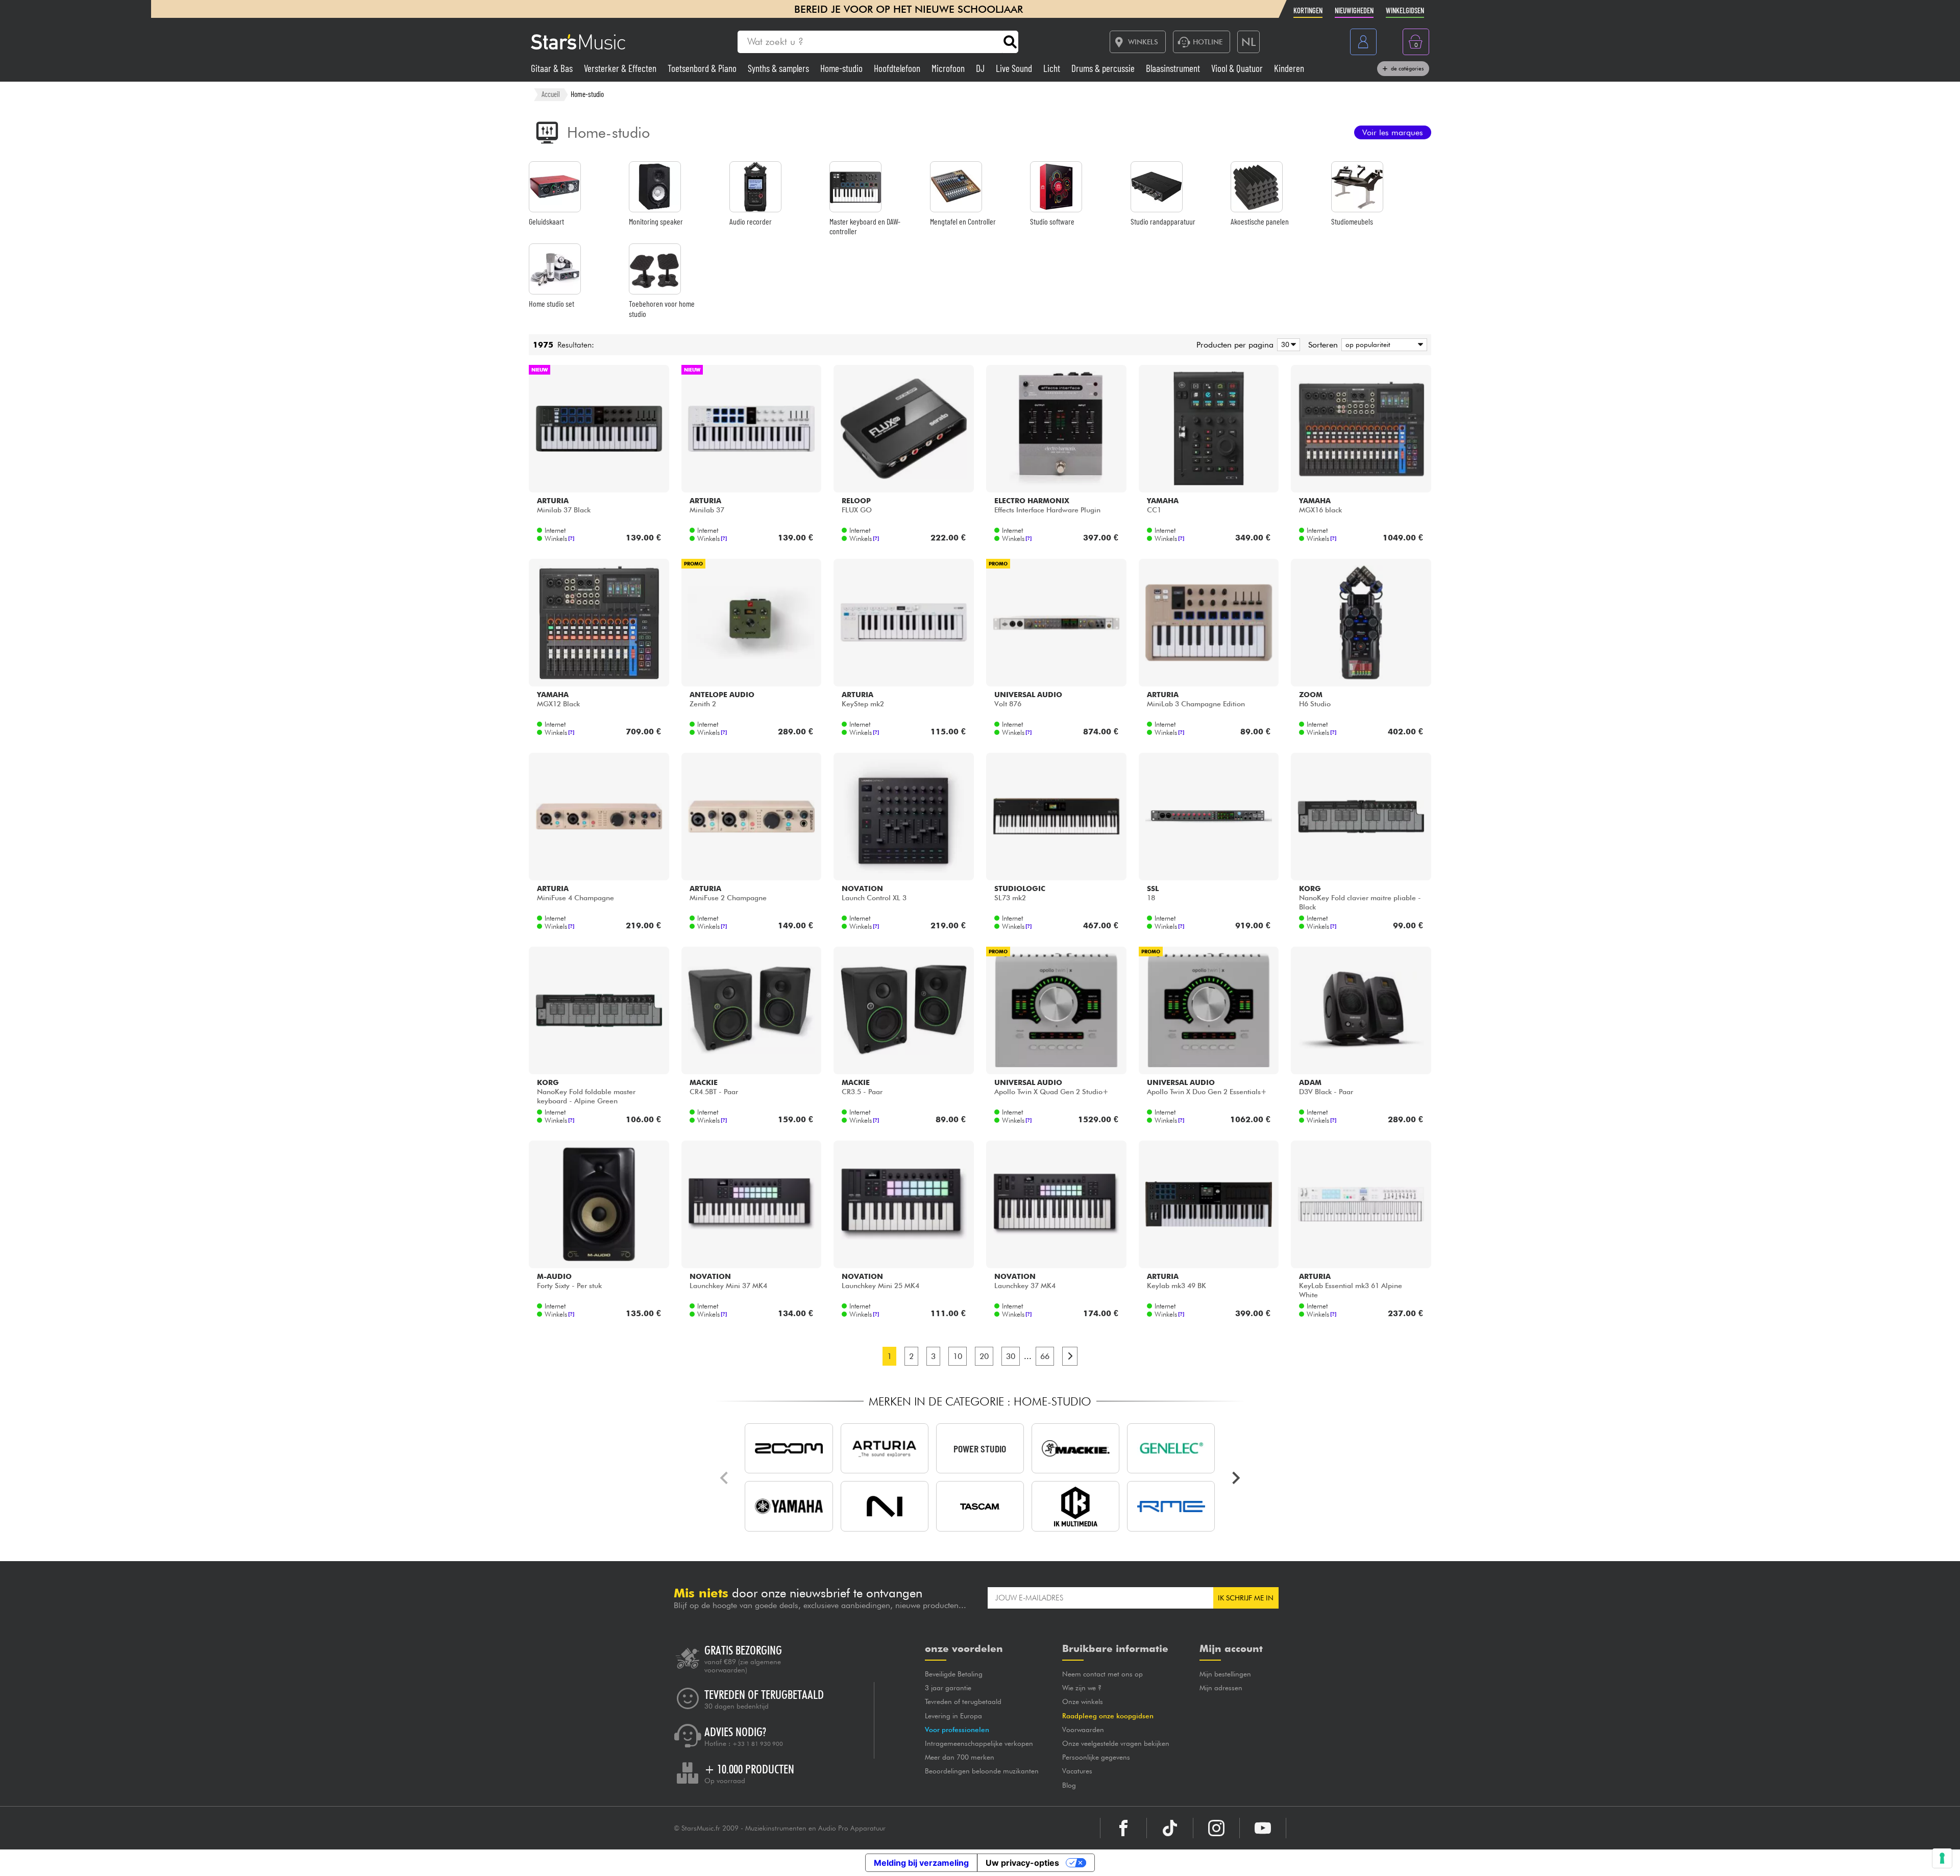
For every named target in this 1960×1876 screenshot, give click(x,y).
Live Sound (1015, 68)
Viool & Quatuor (1238, 68)
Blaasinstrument (1174, 68)
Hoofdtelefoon (898, 68)
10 (958, 1356)
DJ (981, 68)
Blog (1069, 1785)
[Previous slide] (725, 1478)
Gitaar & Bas (553, 68)
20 (984, 1356)
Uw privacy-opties (1022, 1863)
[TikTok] (1170, 1828)
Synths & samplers (779, 68)
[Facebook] (1123, 1828)
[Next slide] (1235, 1478)
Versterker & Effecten (621, 68)
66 (1045, 1356)
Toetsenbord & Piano (703, 68)
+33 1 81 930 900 (758, 1744)
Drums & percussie (1104, 68)
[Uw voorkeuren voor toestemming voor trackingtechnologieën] (1942, 1858)
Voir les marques (1393, 132)
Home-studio (842, 68)
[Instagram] (1216, 1828)
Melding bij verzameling (921, 1863)
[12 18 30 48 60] (1287, 345)
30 (1011, 1356)
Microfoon (949, 68)
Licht (1053, 68)
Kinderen (1289, 68)
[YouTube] (1263, 1828)
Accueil (551, 94)
